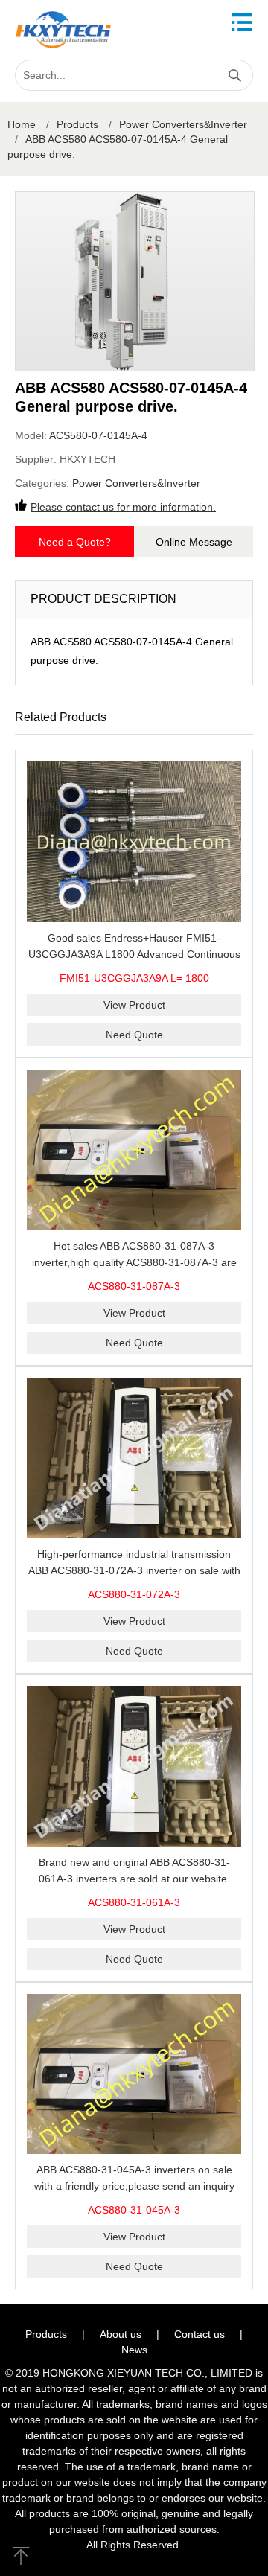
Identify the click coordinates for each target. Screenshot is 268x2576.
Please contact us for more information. (123, 507)
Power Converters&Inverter (183, 124)
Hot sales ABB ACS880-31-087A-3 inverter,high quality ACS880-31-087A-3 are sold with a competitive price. (134, 1262)
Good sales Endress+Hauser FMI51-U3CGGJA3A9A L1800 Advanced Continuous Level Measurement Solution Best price (134, 954)
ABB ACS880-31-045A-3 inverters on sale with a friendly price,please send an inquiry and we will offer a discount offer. (134, 2186)
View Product (134, 1005)
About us (121, 2334)
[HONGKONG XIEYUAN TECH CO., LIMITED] (63, 30)
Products (77, 124)
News (134, 2350)
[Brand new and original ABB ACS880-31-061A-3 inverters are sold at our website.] (134, 1766)
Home (22, 124)
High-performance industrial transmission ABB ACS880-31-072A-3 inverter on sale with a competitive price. (134, 1570)
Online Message (194, 542)
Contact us (200, 2334)
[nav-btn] (242, 22)
